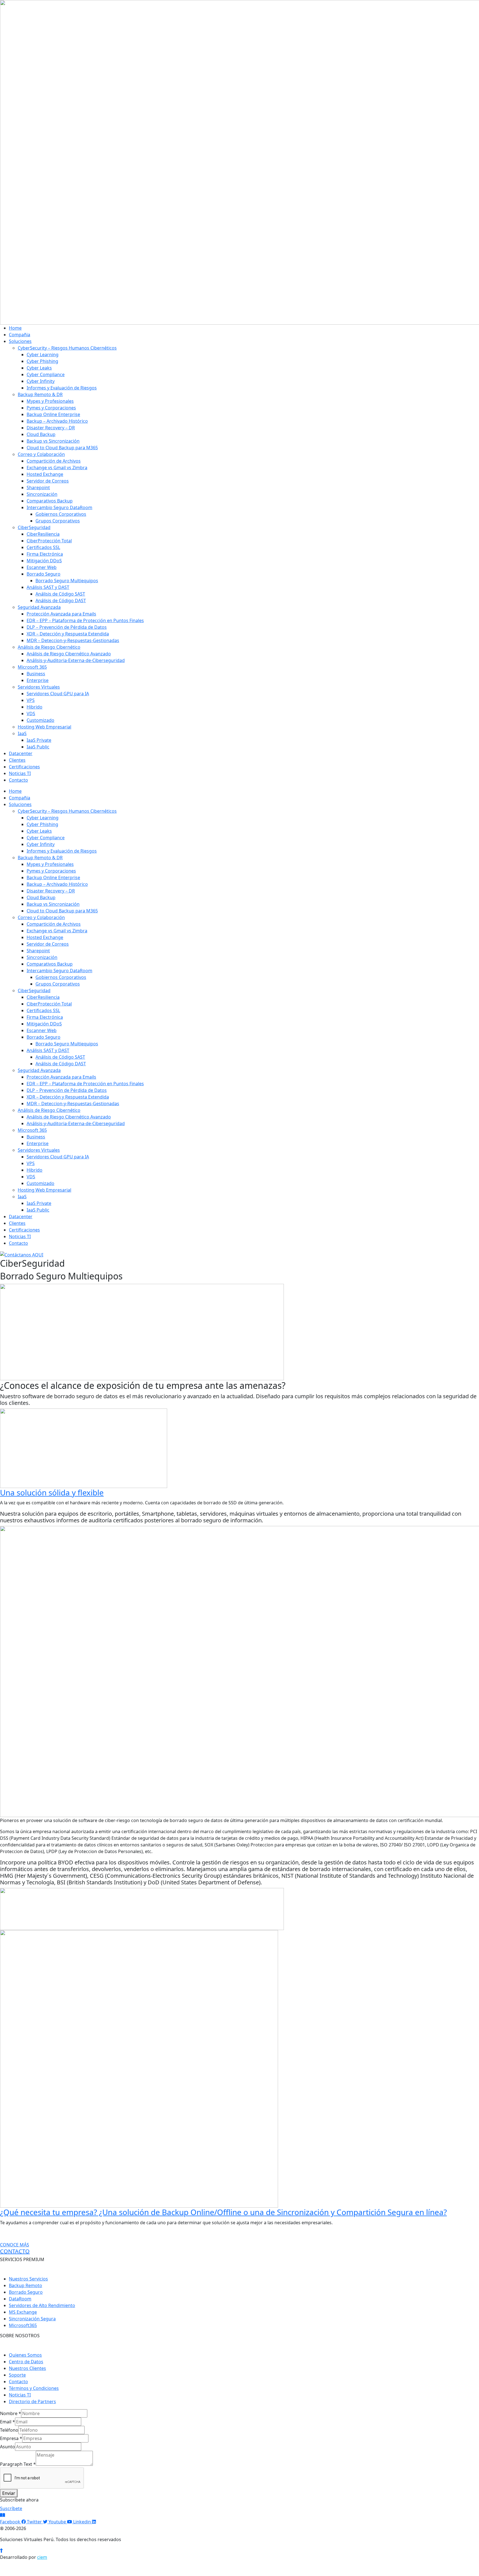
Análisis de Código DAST (61, 601)
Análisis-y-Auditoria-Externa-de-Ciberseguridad (76, 660)
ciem (42, 2557)
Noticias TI (20, 773)
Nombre (11, 2413)
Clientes (17, 760)
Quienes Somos (25, 2355)
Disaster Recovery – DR (51, 428)
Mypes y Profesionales (50, 401)
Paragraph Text (18, 2464)
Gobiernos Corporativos (61, 514)
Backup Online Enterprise (53, 414)
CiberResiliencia (43, 534)
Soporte (17, 2375)
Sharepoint (38, 488)
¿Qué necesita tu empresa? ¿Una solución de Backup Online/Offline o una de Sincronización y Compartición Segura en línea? (223, 2212)
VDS (31, 714)
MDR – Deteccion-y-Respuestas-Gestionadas (73, 640)
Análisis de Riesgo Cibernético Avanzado (69, 654)
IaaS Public (38, 747)
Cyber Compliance (46, 374)
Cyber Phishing (42, 361)
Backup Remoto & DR (40, 394)
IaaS (22, 733)
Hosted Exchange (45, 474)
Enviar (9, 2493)
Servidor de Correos (48, 481)
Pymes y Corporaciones (51, 408)
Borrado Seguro (44, 574)
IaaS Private (39, 740)
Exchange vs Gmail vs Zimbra (57, 468)
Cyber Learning (43, 355)
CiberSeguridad (34, 527)
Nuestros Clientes (27, 2368)
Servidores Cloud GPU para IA (58, 694)
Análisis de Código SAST (60, 594)
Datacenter (21, 753)
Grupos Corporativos (58, 521)
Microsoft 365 (32, 667)
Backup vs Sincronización (53, 441)
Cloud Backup (41, 434)
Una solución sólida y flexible (52, 1492)
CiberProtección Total (49, 541)
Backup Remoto (26, 2285)
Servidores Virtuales (39, 687)
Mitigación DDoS (44, 561)
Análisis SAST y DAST (48, 587)
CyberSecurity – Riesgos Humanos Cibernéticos (67, 348)
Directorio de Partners (32, 2401)
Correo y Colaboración (41, 454)
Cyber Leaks (39, 368)
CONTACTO (15, 2251)
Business (36, 674)
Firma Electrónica (45, 554)
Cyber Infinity (41, 381)
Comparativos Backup (50, 501)
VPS (31, 700)
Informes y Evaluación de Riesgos (62, 388)
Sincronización (42, 494)
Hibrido (35, 707)
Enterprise (38, 680)
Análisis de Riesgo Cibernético (49, 647)
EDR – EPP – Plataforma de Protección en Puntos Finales (85, 620)
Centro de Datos (26, 2362)
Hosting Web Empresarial (44, 727)
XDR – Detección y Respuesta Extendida (68, 634)
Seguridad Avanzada (39, 607)
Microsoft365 (23, 2325)
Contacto (18, 780)
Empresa (11, 2438)
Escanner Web (42, 567)
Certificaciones (24, 767)
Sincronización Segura (32, 2319)
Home (15, 328)
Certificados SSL (43, 547)
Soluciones (20, 341)
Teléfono (9, 2430)
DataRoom (20, 2299)
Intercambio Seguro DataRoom (59, 507)
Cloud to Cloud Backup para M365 (62, 448)
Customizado (40, 720)
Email (7, 2422)
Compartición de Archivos (54, 461)
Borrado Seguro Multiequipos (67, 581)
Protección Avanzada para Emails (61, 614)
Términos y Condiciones (34, 2388)
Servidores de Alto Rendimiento (42, 2305)
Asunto (7, 2447)
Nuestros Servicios (28, 2279)
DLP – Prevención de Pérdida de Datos (67, 627)
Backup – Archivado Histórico (57, 421)
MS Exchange (23, 2312)
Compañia (20, 335)
